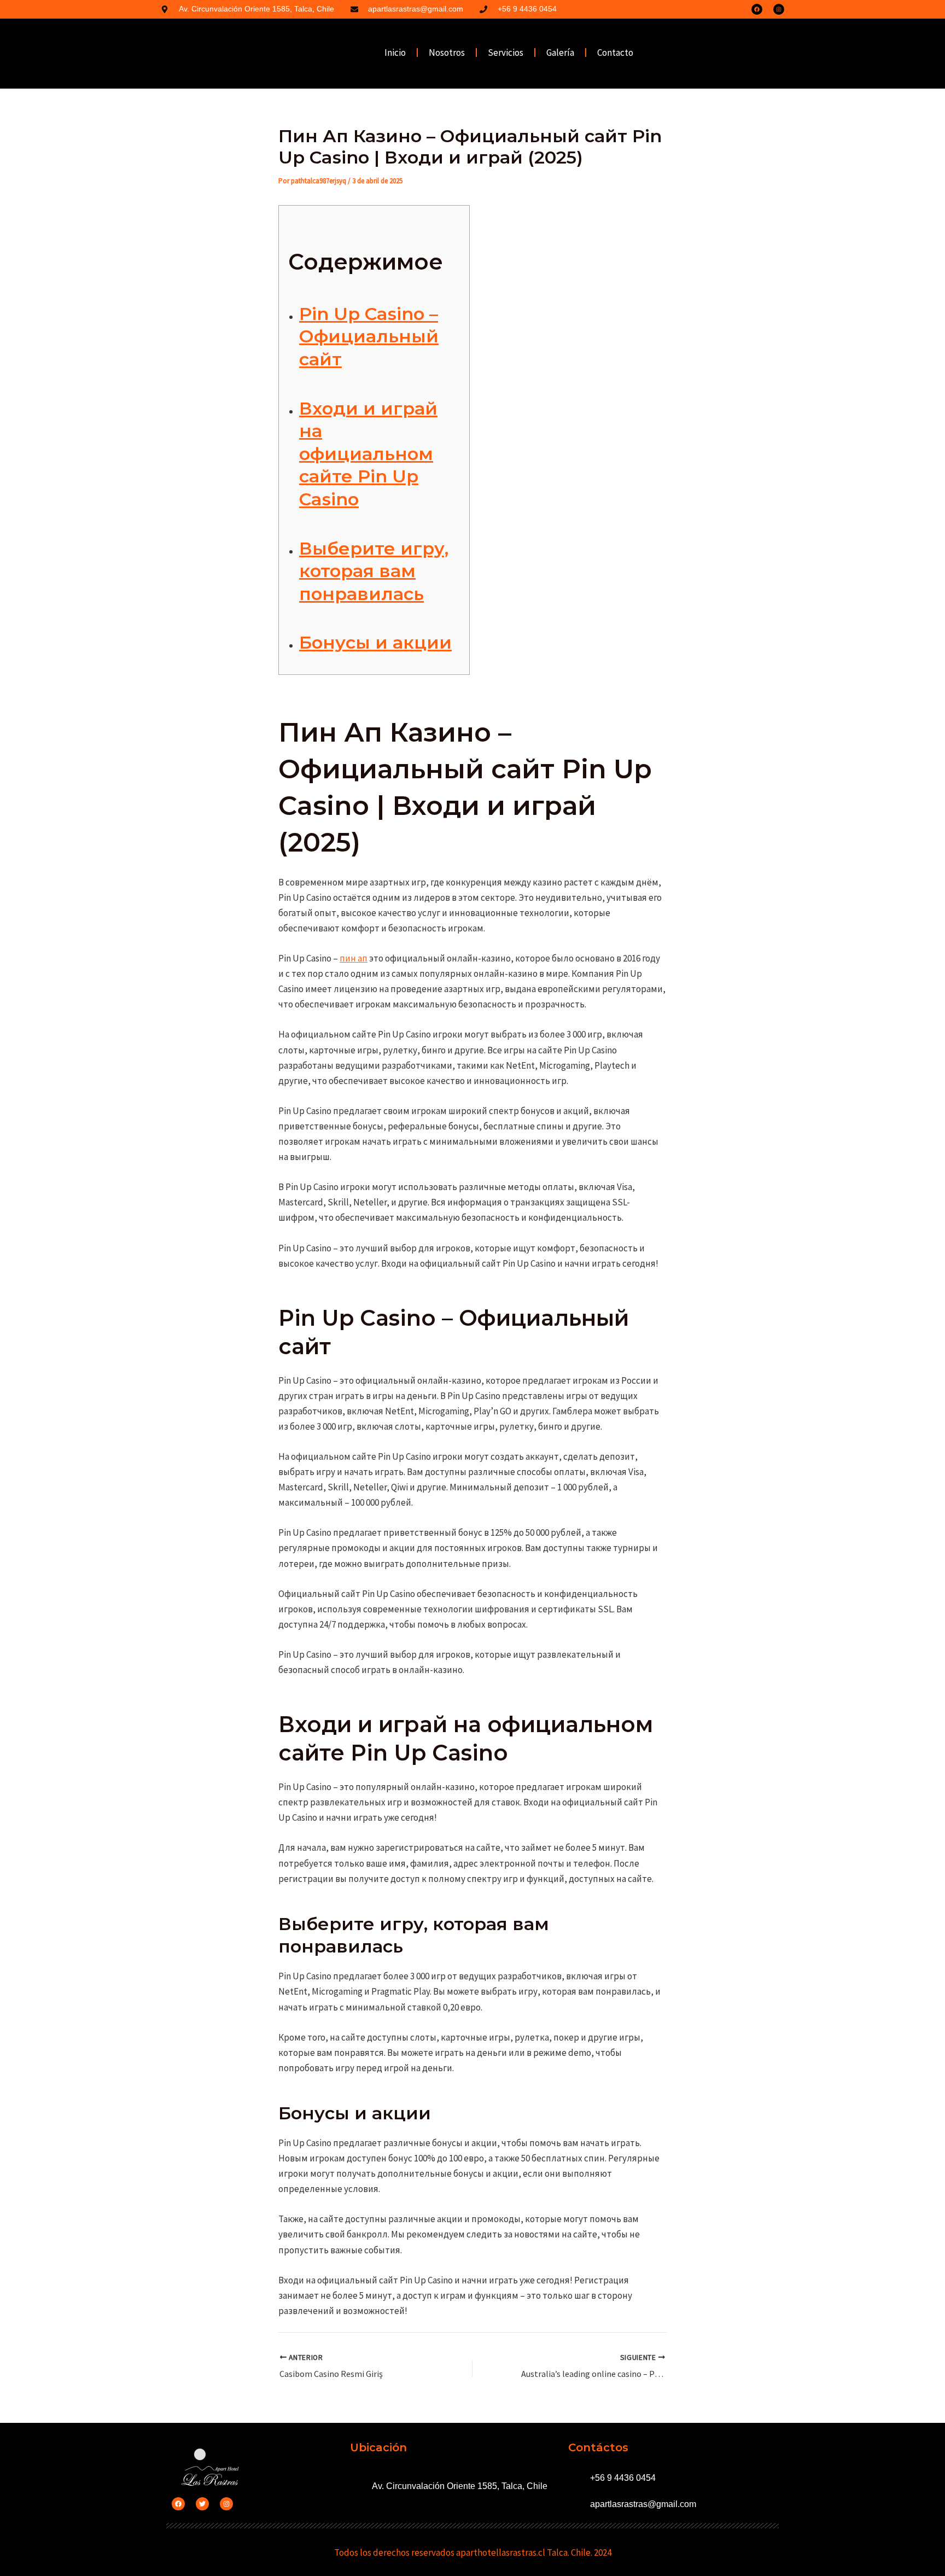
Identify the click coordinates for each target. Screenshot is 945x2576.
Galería (560, 53)
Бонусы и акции (375, 642)
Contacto (615, 53)
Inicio (395, 53)
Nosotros (447, 53)
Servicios (506, 53)
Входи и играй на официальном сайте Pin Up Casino (368, 454)
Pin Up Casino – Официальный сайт (369, 336)
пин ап (354, 958)
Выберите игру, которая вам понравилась (374, 571)
